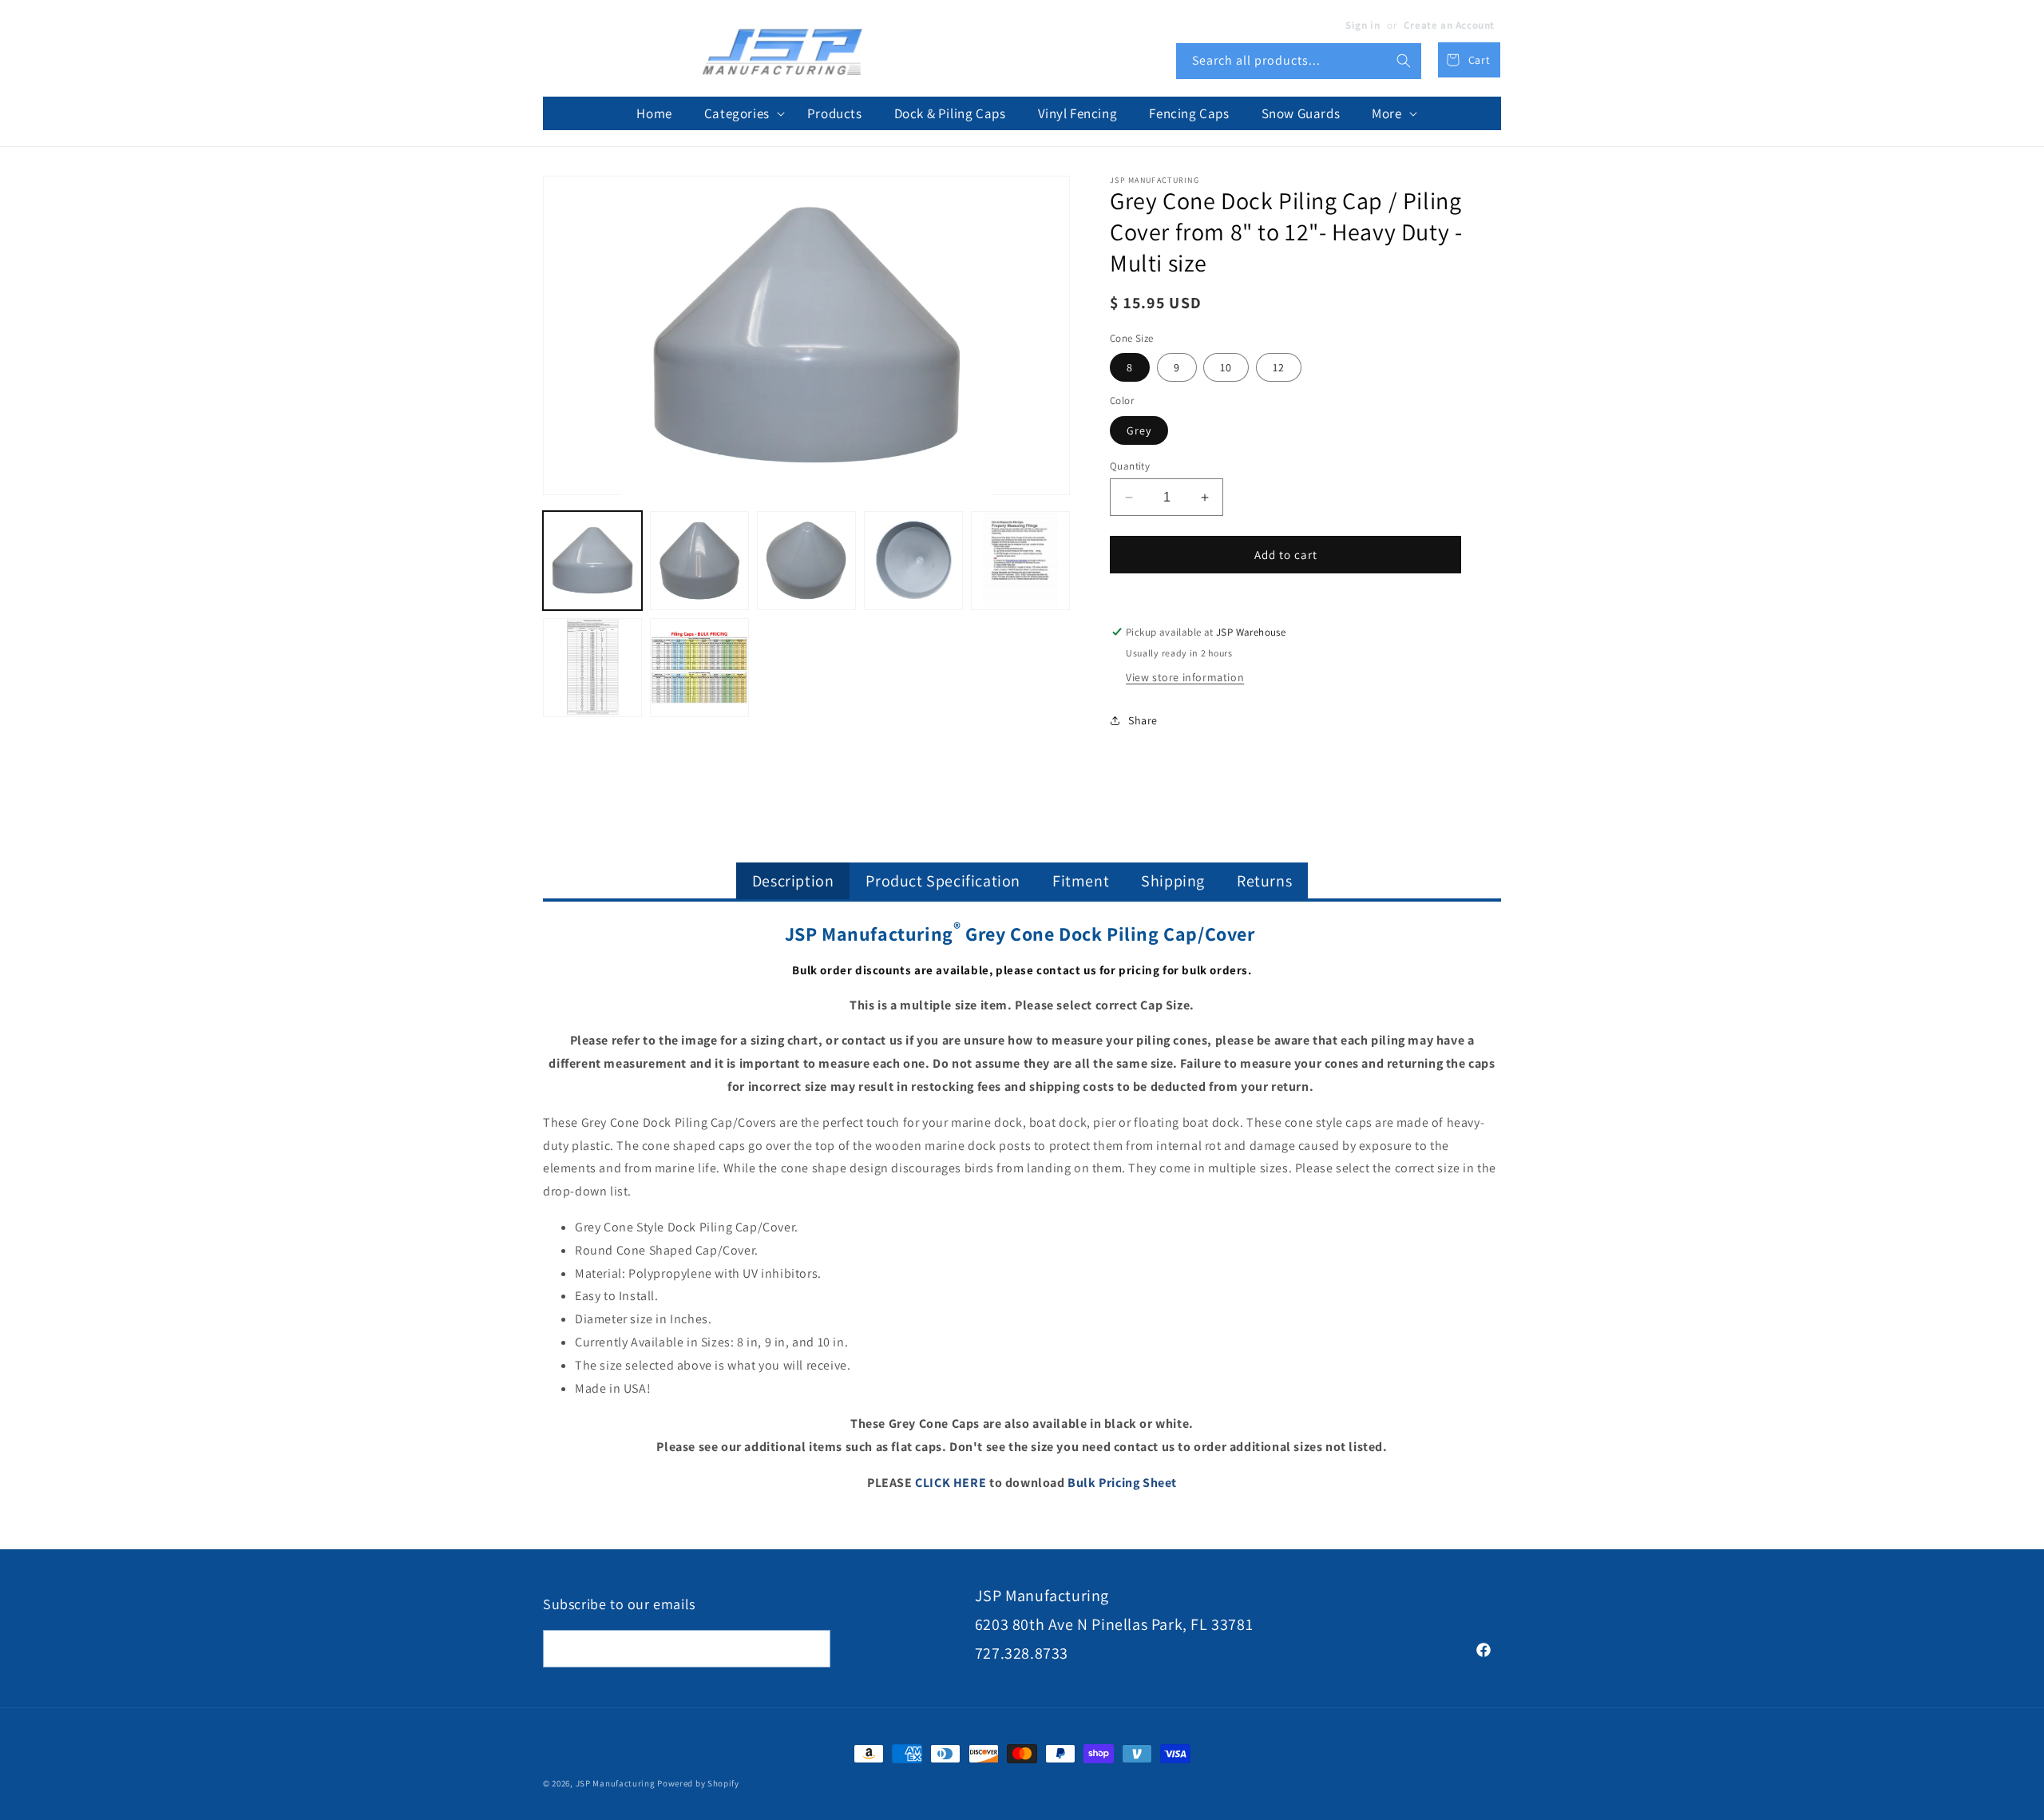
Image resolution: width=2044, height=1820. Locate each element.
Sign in (1363, 25)
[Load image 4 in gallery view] (913, 561)
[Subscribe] (812, 1649)
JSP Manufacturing (616, 1783)
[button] (740, 113)
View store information (1185, 677)
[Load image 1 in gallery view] (592, 561)
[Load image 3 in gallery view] (806, 561)
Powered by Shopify (698, 1783)
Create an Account (1449, 25)
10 (1226, 367)
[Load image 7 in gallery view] (699, 668)
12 (1279, 367)
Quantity (1130, 466)
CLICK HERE (951, 1483)
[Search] (1404, 61)
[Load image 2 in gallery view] (699, 561)
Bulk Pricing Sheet (1122, 1483)
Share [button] (1143, 720)
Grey (1139, 430)
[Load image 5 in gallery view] (1020, 561)
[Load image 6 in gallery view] (592, 668)
